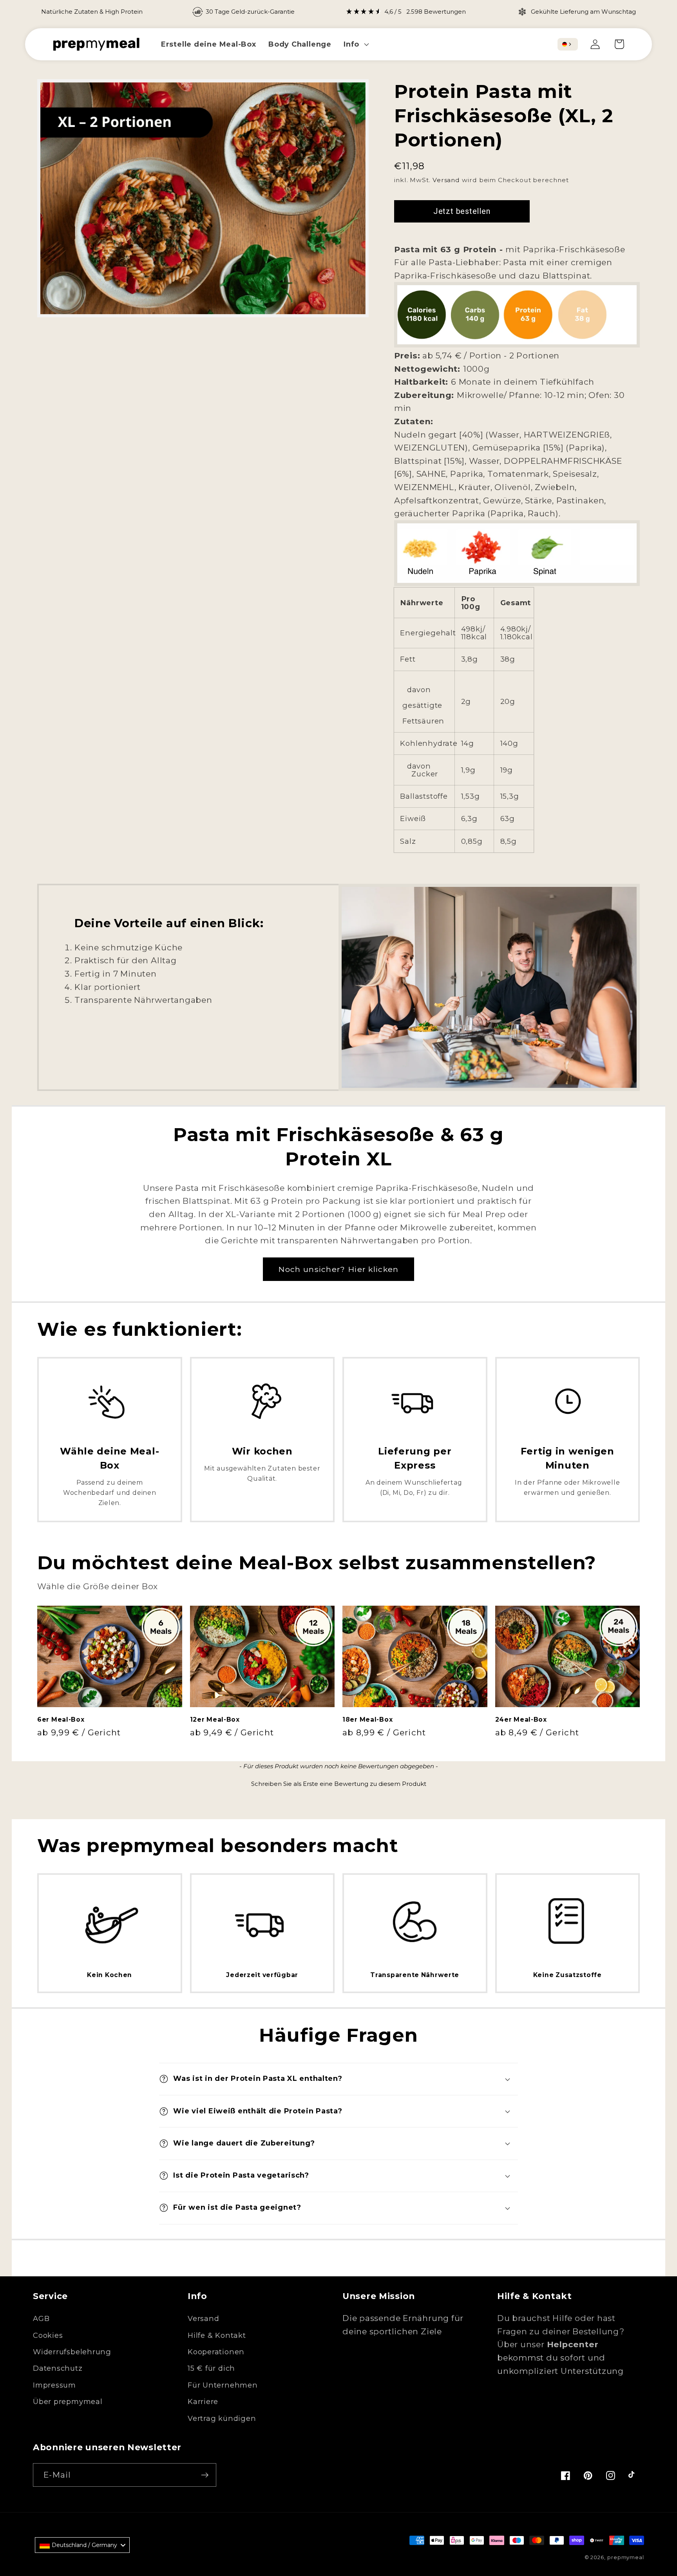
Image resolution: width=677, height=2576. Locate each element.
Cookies (48, 2335)
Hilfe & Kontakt (217, 2335)
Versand (446, 180)
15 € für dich (211, 2368)
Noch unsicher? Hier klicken (338, 1269)
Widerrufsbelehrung (72, 2352)
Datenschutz (58, 2368)
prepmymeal (626, 2557)
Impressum (54, 2385)
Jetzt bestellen (462, 211)
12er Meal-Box (215, 1719)
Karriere (203, 2401)
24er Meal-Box (521, 1719)
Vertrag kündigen (222, 2418)
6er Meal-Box (61, 1719)
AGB (41, 2318)
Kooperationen (216, 2352)
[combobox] (568, 44)
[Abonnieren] (205, 2475)
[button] (356, 44)
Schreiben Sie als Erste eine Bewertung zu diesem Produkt (339, 1784)
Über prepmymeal (68, 2401)
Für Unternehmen (223, 2385)
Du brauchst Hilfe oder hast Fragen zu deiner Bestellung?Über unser (561, 2331)
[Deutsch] (565, 44)
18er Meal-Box (367, 1719)
